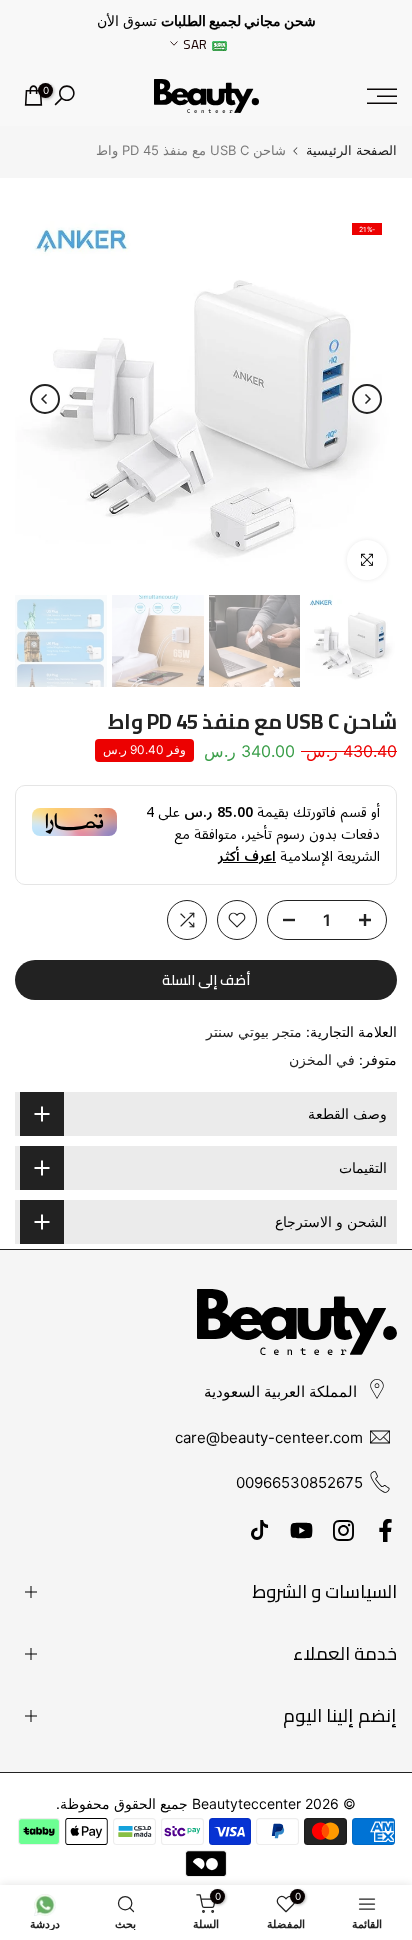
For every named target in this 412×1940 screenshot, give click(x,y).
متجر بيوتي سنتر (254, 1031)
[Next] (45, 399)
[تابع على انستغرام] (343, 1531)
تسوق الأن (127, 21)
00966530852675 (299, 1482)
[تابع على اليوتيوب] (301, 1531)
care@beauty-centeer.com (269, 1437)
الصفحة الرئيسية (351, 150)
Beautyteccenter (246, 1803)
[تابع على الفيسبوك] (385, 1531)
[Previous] (367, 399)
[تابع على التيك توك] (259, 1531)
